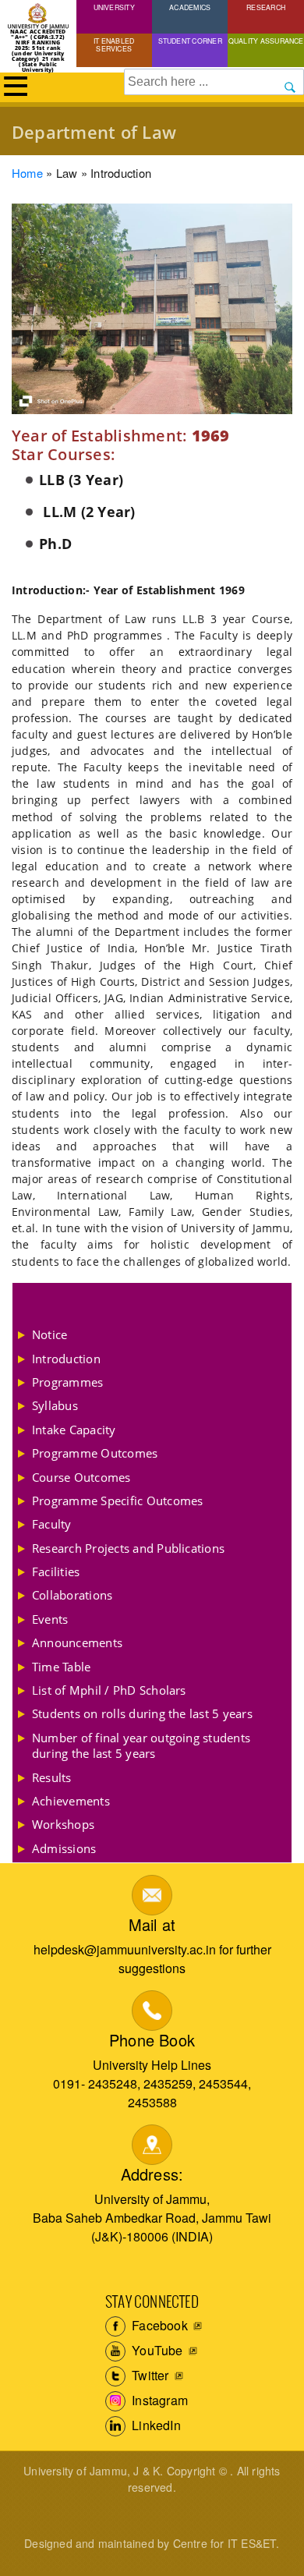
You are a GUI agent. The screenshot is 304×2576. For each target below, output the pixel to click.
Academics (190, 7)
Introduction (66, 1359)
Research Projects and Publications (128, 1548)
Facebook (158, 2325)
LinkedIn (155, 2425)
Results (52, 1777)
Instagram (158, 2400)
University (114, 7)
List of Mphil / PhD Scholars (109, 1690)
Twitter (149, 2375)
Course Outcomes (81, 1477)
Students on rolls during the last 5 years (142, 1713)
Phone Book (152, 2040)
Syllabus (55, 1405)
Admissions (64, 1848)
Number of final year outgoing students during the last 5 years (141, 1745)
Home (27, 173)
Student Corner (190, 41)
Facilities (56, 1571)
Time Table (61, 1667)
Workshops (63, 1824)
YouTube (156, 2350)
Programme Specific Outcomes (117, 1501)
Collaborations (72, 1595)
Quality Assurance (266, 41)
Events (50, 1619)
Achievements (71, 1801)
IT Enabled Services (114, 44)
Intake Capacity (74, 1430)
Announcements (77, 1642)
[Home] (38, 16)
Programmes (67, 1382)
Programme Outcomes (95, 1453)
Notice (49, 1334)
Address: (152, 2174)
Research (266, 7)
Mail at (152, 1924)
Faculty (52, 1524)
